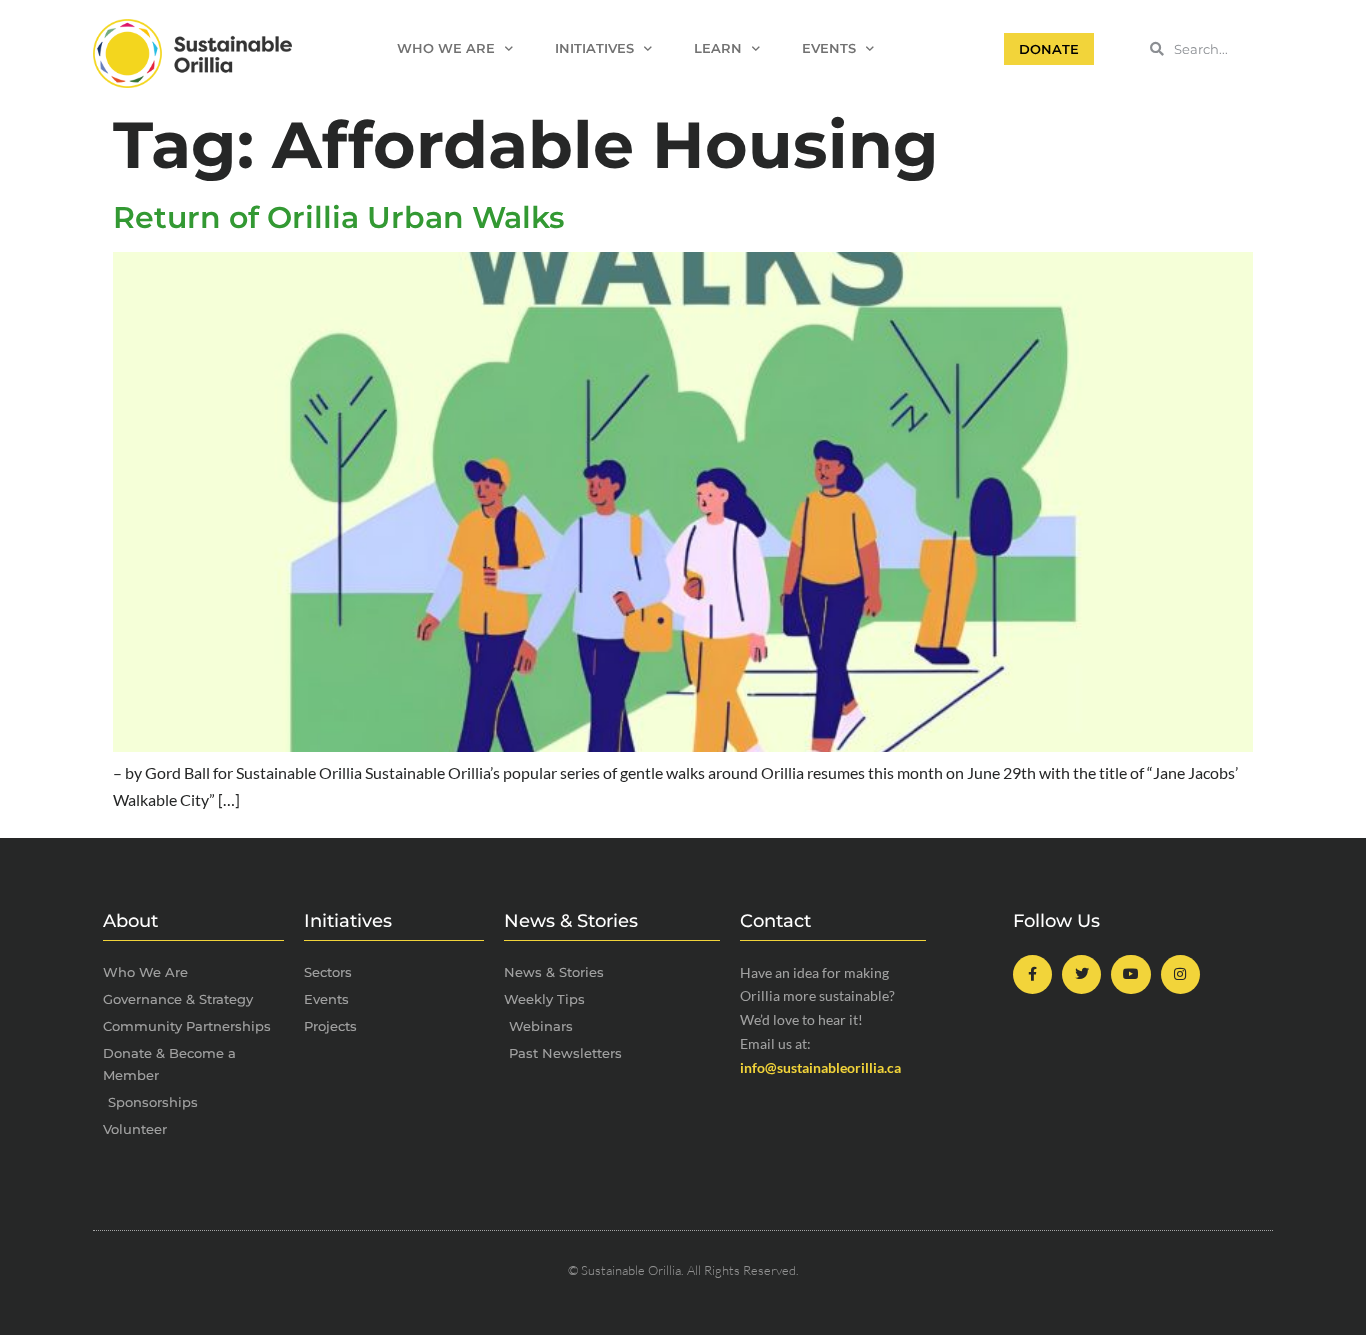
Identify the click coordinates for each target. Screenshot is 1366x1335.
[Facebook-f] (1032, 974)
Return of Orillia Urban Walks (338, 217)
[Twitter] (1081, 974)
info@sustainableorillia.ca (820, 1067)
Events (829, 48)
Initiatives (594, 48)
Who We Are (446, 48)
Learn (718, 48)
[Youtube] (1130, 974)
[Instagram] (1180, 974)
